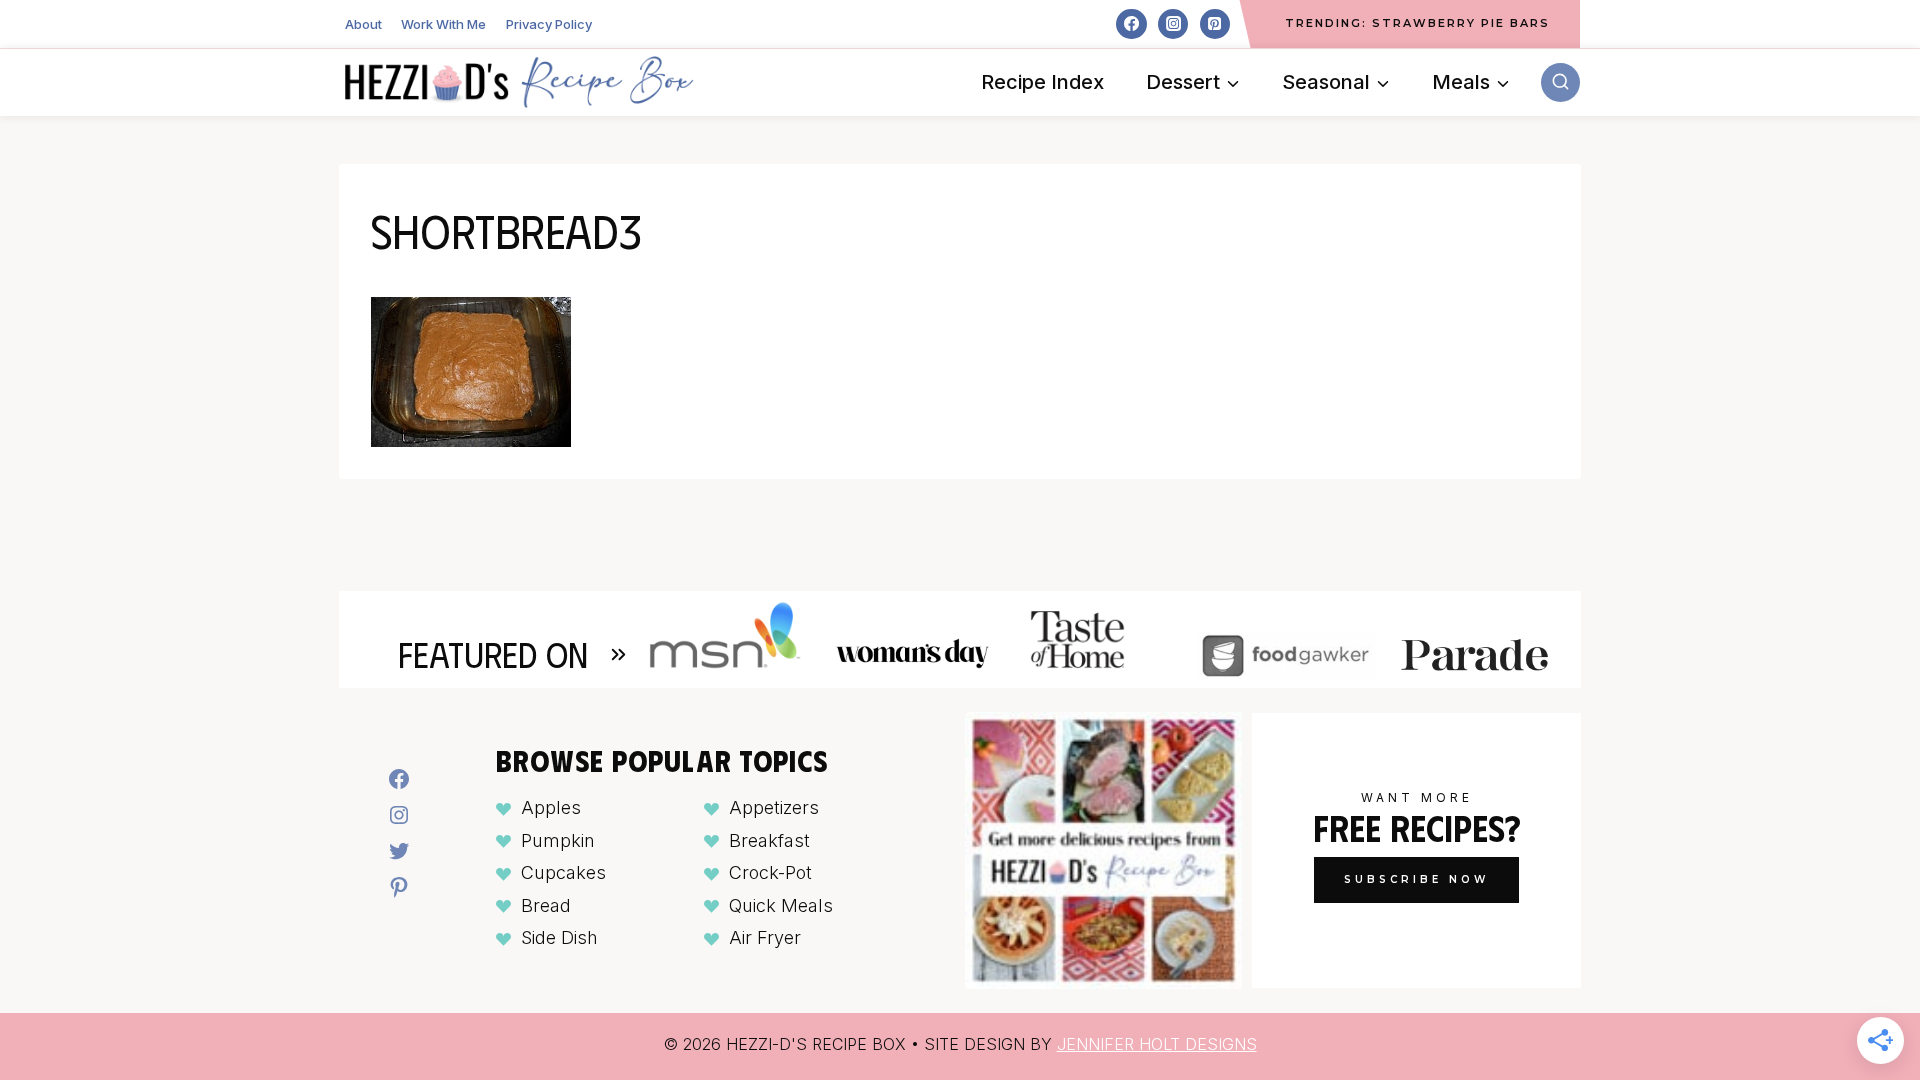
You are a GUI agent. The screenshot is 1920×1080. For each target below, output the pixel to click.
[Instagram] (1173, 24)
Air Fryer (765, 937)
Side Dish (559, 937)
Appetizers (774, 807)
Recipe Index (1042, 82)
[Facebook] (1131, 24)
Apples (551, 807)
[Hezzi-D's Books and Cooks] (519, 82)
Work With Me (443, 24)
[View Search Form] (1560, 82)
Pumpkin (558, 840)
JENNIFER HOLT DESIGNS (1157, 1044)
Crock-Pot (770, 872)
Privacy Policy (549, 24)
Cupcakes (563, 872)
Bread (546, 905)
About (363, 24)
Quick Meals (781, 905)
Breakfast (769, 840)
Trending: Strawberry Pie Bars (1417, 23)
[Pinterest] (1215, 24)
